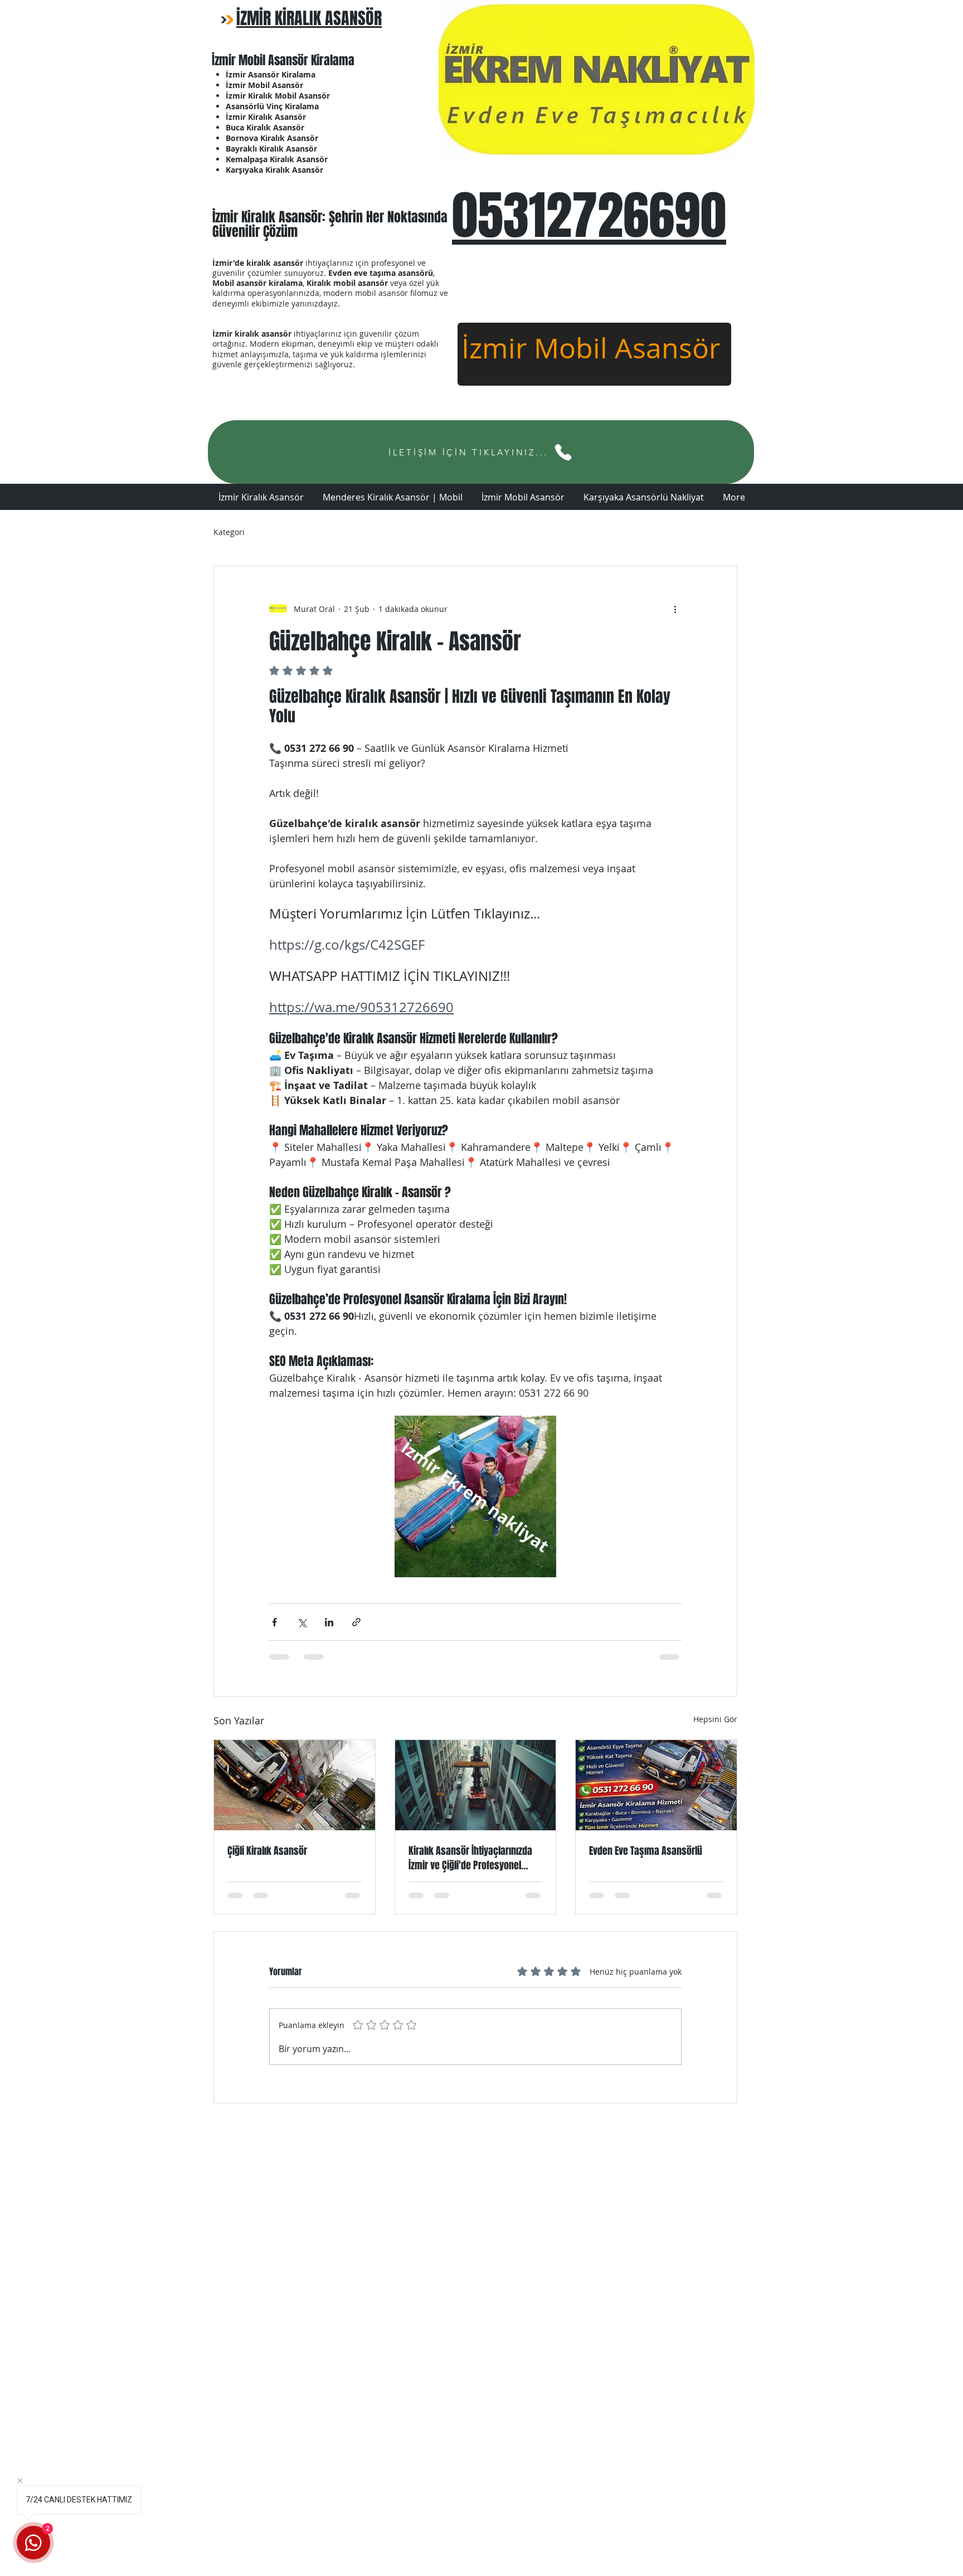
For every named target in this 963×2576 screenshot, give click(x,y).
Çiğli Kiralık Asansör (267, 1851)
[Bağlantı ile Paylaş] (356, 1622)
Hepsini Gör (715, 1719)
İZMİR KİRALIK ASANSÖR (309, 18)
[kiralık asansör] (476, 1785)
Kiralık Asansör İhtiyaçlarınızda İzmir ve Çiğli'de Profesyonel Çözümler (470, 1858)
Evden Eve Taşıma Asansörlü (646, 1851)
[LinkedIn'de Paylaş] (329, 1622)
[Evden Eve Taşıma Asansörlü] (656, 1785)
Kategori (229, 532)
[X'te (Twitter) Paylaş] (302, 1622)
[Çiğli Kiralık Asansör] (295, 1785)
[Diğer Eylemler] (675, 609)
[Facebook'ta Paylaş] (274, 1622)
